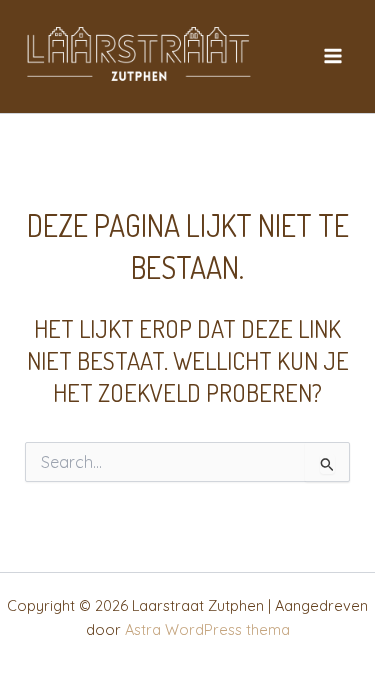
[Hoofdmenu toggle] (332, 56)
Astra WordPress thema (207, 629)
